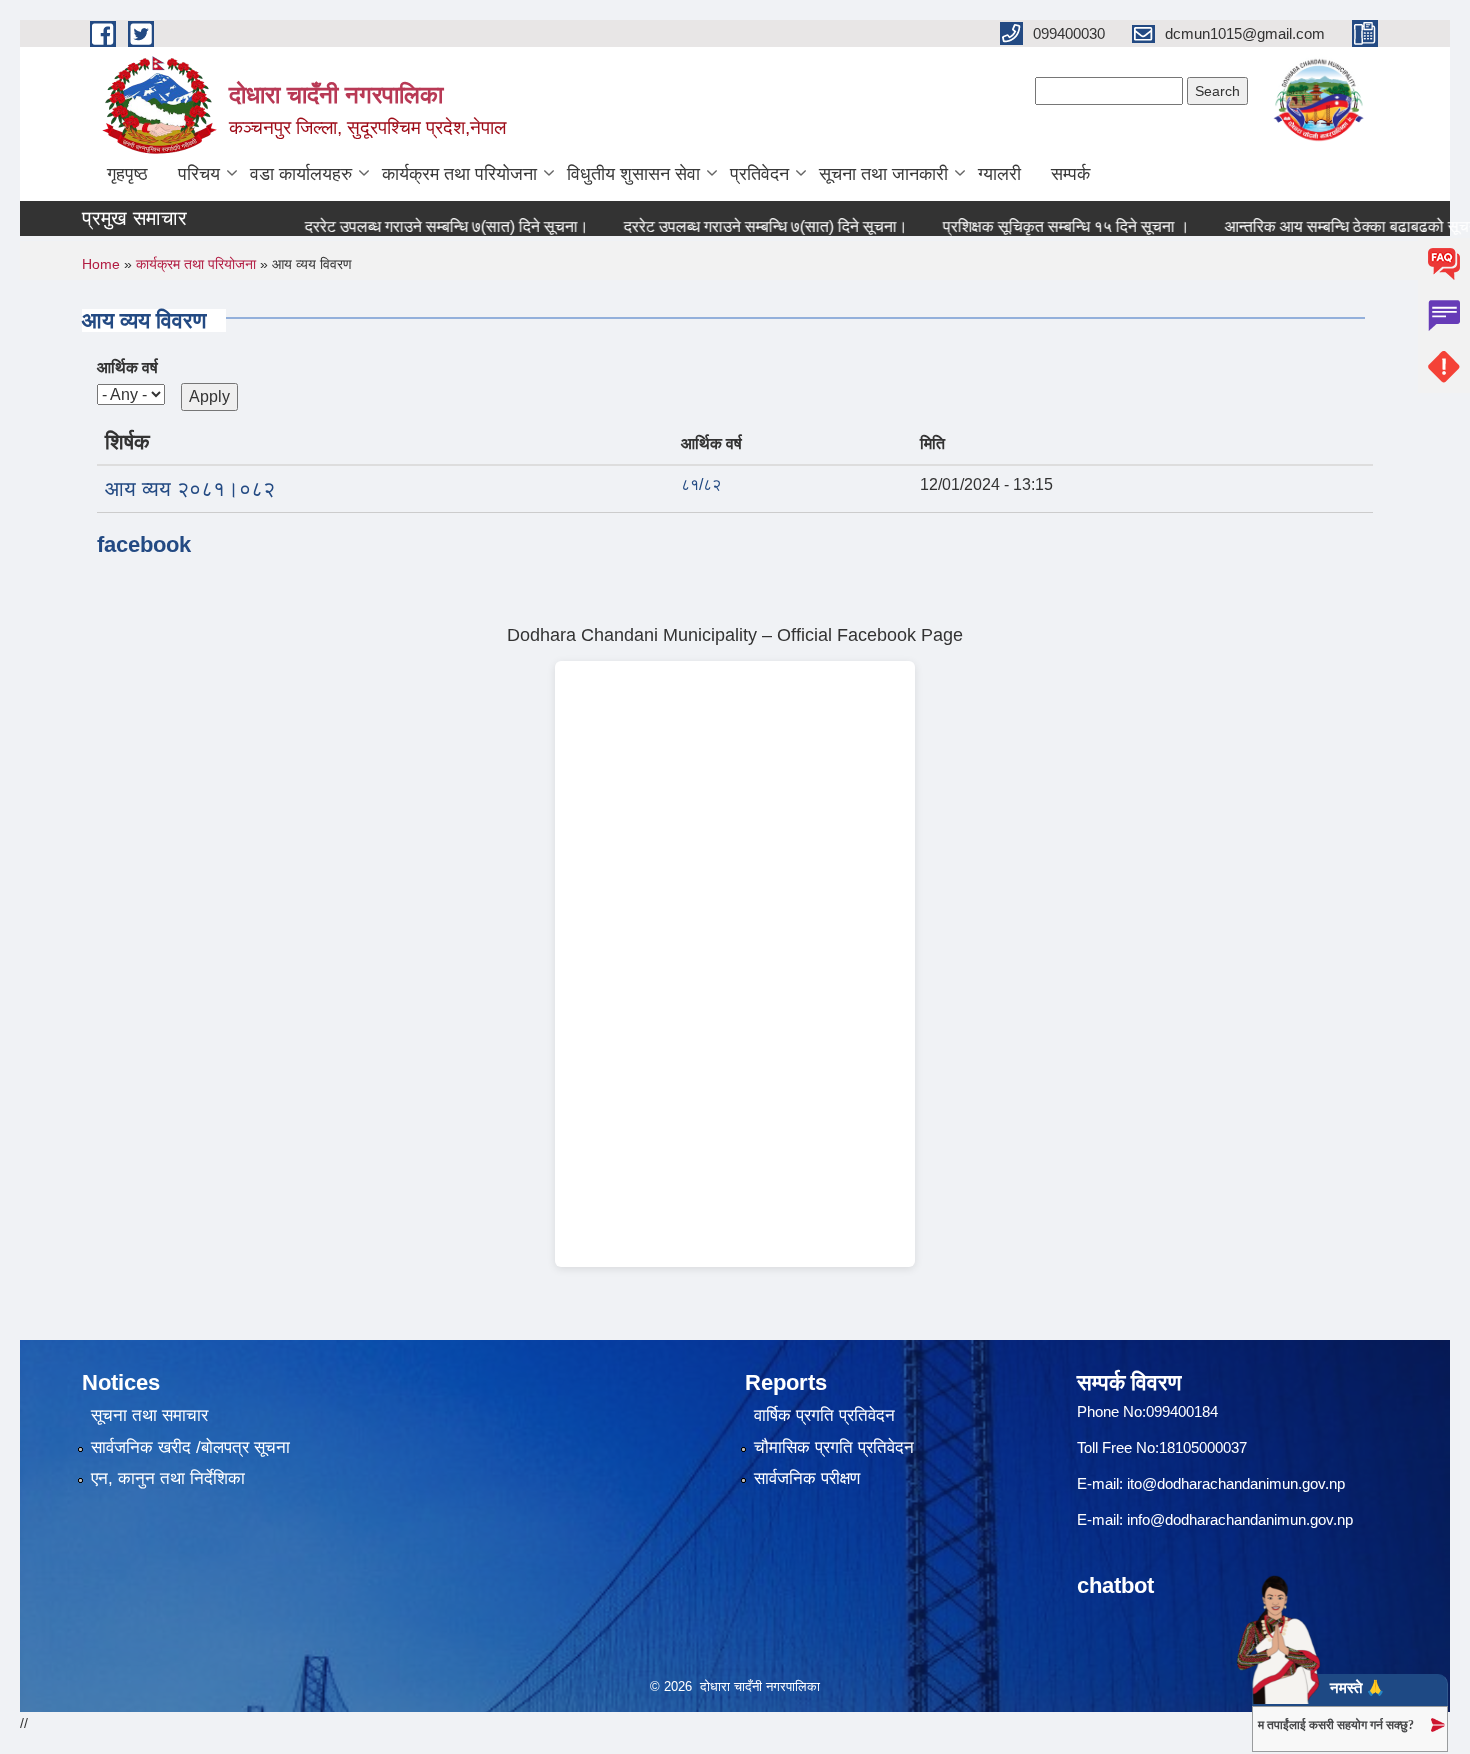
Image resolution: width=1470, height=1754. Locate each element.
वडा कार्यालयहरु (301, 174)
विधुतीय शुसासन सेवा (633, 174)
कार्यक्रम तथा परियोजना (459, 174)
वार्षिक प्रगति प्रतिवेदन (824, 1415)
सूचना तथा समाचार (149, 1415)
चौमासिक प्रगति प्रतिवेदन (834, 1447)
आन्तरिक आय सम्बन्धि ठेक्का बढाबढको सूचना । (1333, 226)
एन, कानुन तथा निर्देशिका (168, 1478)
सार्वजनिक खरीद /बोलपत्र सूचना (190, 1447)
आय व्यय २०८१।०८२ (190, 488)
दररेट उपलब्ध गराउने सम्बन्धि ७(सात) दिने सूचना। (419, 226)
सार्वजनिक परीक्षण (807, 1478)
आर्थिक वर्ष (127, 367)
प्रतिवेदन (759, 174)
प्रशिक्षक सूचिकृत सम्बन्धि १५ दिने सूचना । (1038, 226)
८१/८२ (701, 484)
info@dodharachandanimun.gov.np (1240, 1519)
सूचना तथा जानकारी (883, 174)
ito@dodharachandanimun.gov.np (1236, 1483)
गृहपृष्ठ (127, 174)
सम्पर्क (1070, 174)
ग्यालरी (999, 174)
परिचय (199, 174)
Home (101, 264)
